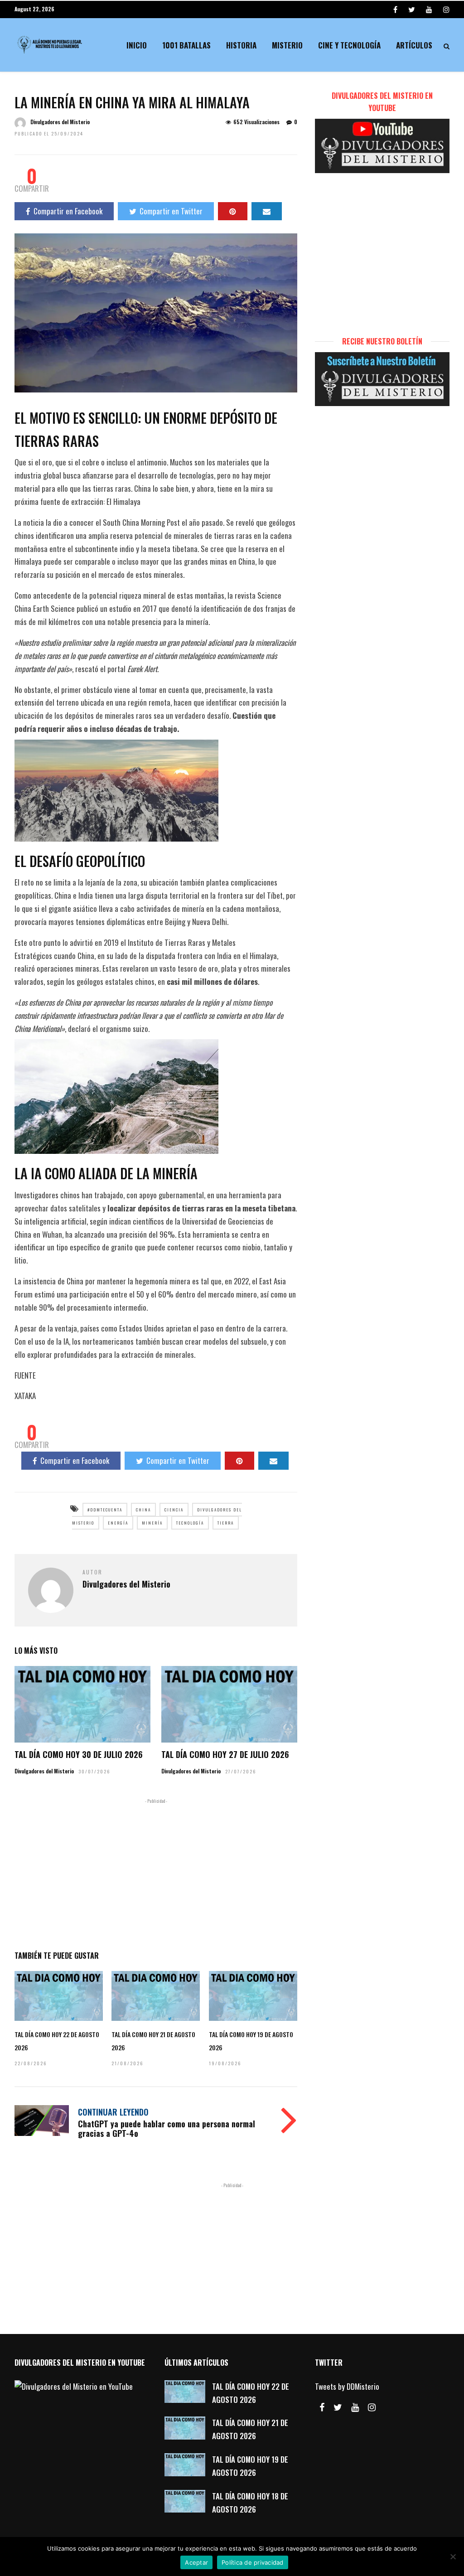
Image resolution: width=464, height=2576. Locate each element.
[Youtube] (429, 9)
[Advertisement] (156, 1873)
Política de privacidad (253, 2562)
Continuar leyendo (113, 2112)
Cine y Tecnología (349, 45)
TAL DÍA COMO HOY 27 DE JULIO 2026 (225, 1754)
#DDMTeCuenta (105, 1510)
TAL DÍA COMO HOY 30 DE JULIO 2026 (79, 1754)
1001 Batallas (186, 45)
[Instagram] (446, 9)
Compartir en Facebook (68, 211)
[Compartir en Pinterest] (233, 211)
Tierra (226, 1523)
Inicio (137, 45)
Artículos (414, 45)
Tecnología (190, 1523)
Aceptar (196, 2562)
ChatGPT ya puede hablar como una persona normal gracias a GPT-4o (167, 2129)
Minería (152, 1523)
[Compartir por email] (267, 211)
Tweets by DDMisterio (347, 2386)
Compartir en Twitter (171, 211)
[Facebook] (322, 2407)
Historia (241, 45)
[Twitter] (338, 2407)
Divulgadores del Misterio (60, 122)
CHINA (143, 1510)
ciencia (174, 1510)
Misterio (287, 45)
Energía (118, 1523)
